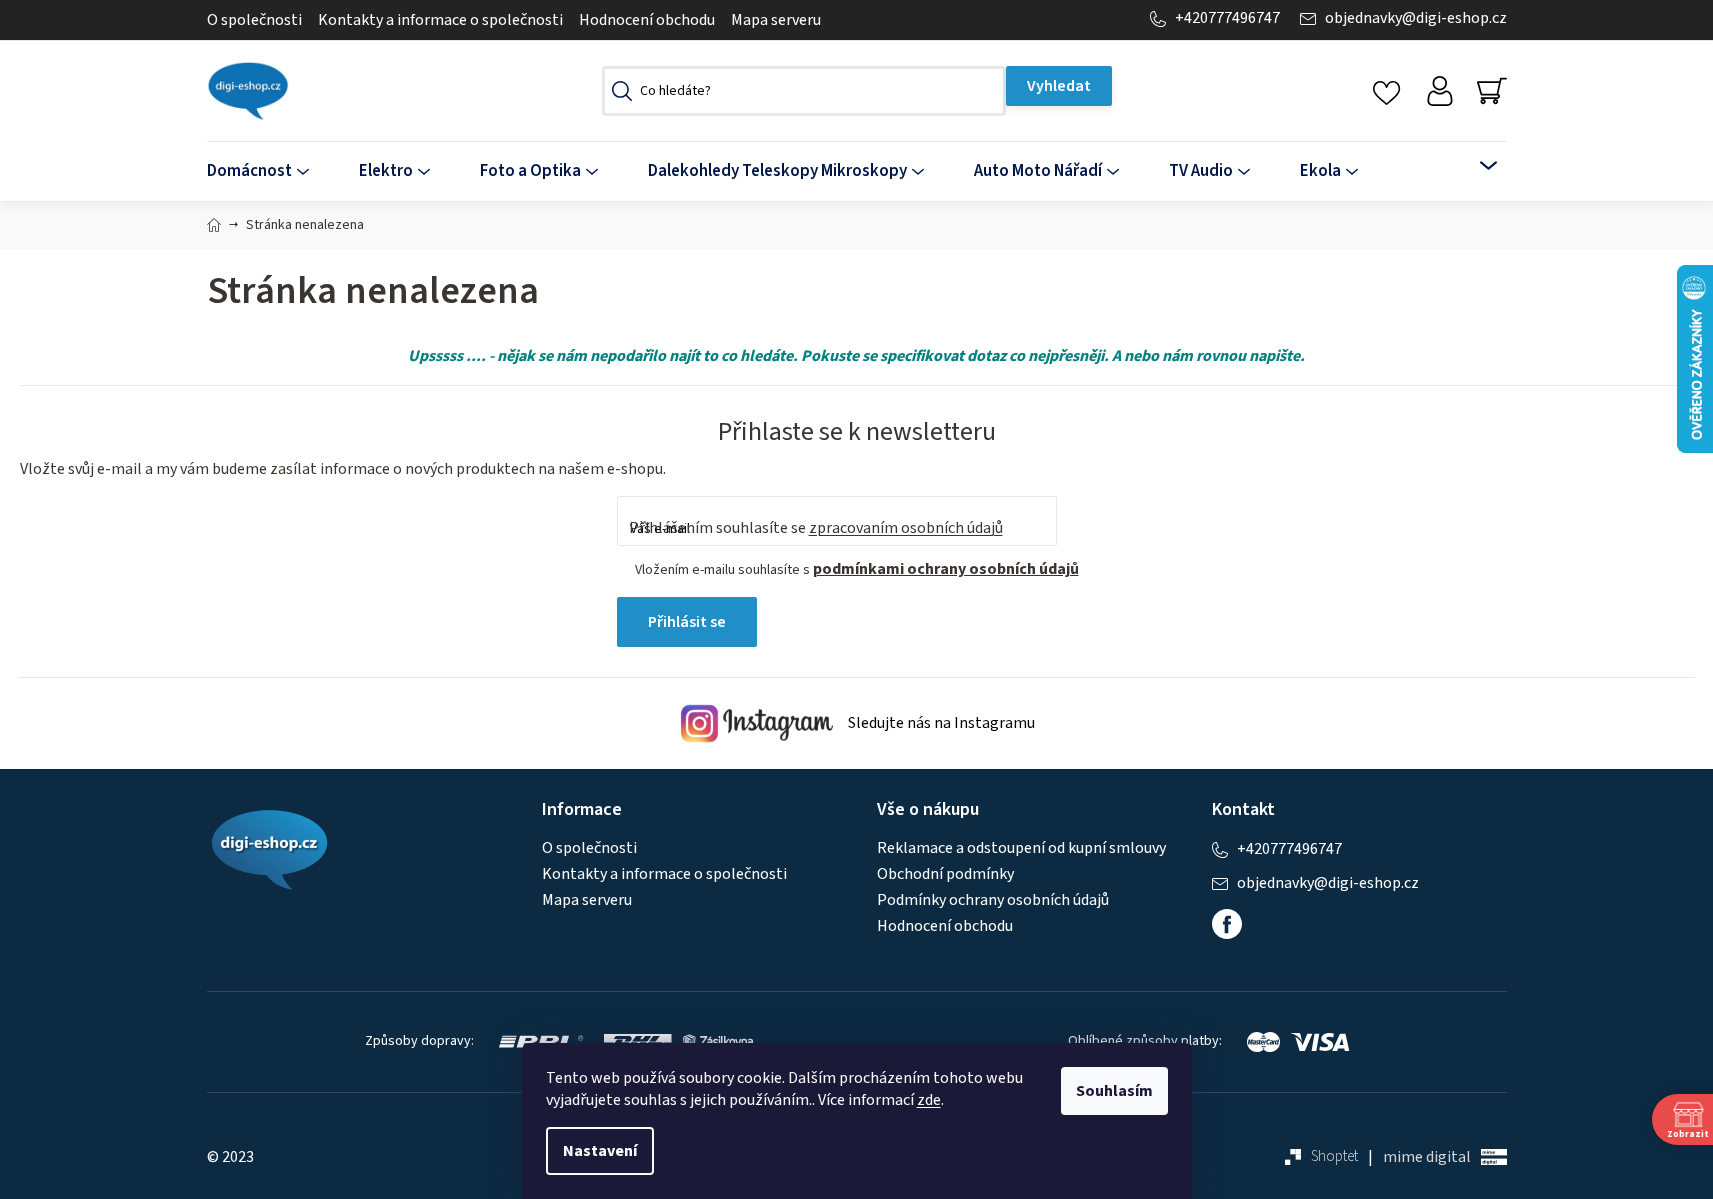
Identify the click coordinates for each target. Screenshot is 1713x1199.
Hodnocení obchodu (647, 20)
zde (929, 1100)
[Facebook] (1227, 924)
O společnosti (254, 20)
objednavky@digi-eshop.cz (1416, 18)
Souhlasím (1114, 1091)
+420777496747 (1227, 18)
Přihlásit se (687, 622)
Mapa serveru (776, 20)
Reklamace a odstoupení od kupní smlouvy (1021, 848)
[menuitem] (270, 171)
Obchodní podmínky (945, 874)
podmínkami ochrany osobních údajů (946, 569)
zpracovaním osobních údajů (906, 528)
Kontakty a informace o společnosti (440, 20)
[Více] (1475, 166)
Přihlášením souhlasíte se (816, 528)
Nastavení (600, 1151)
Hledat (1059, 86)
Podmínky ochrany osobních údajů (993, 900)
